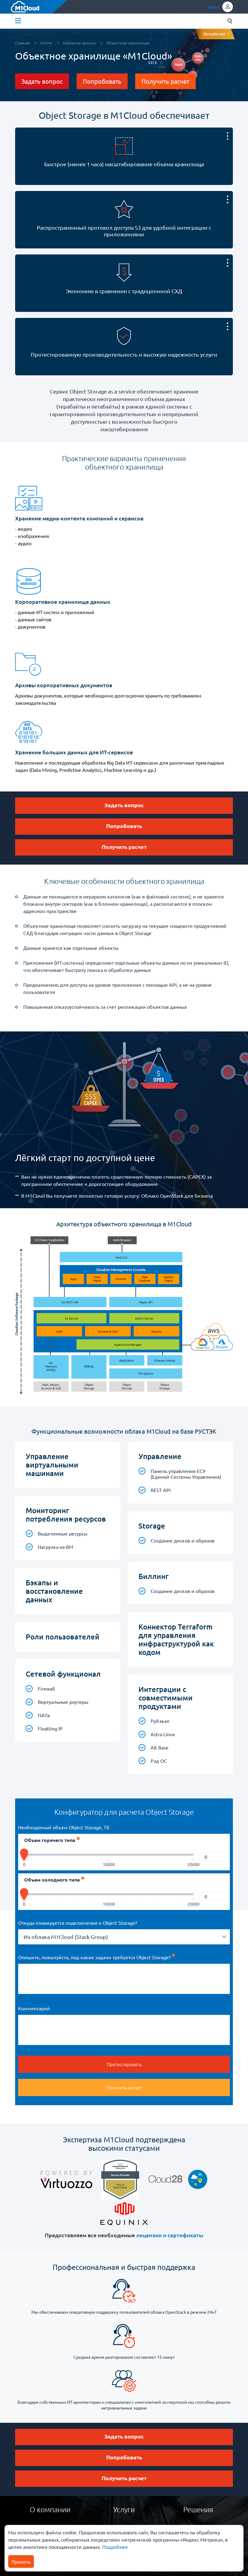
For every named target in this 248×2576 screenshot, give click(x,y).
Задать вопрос (42, 81)
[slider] (24, 1856)
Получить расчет (165, 81)
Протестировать (124, 2064)
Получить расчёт (124, 2087)
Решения (198, 2509)
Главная (23, 43)
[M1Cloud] (25, 7)
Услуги (46, 43)
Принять (21, 2561)
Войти (214, 7)
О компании (50, 2509)
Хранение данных (79, 43)
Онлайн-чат (214, 34)
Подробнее (114, 2547)
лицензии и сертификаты (170, 2235)
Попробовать (102, 81)
